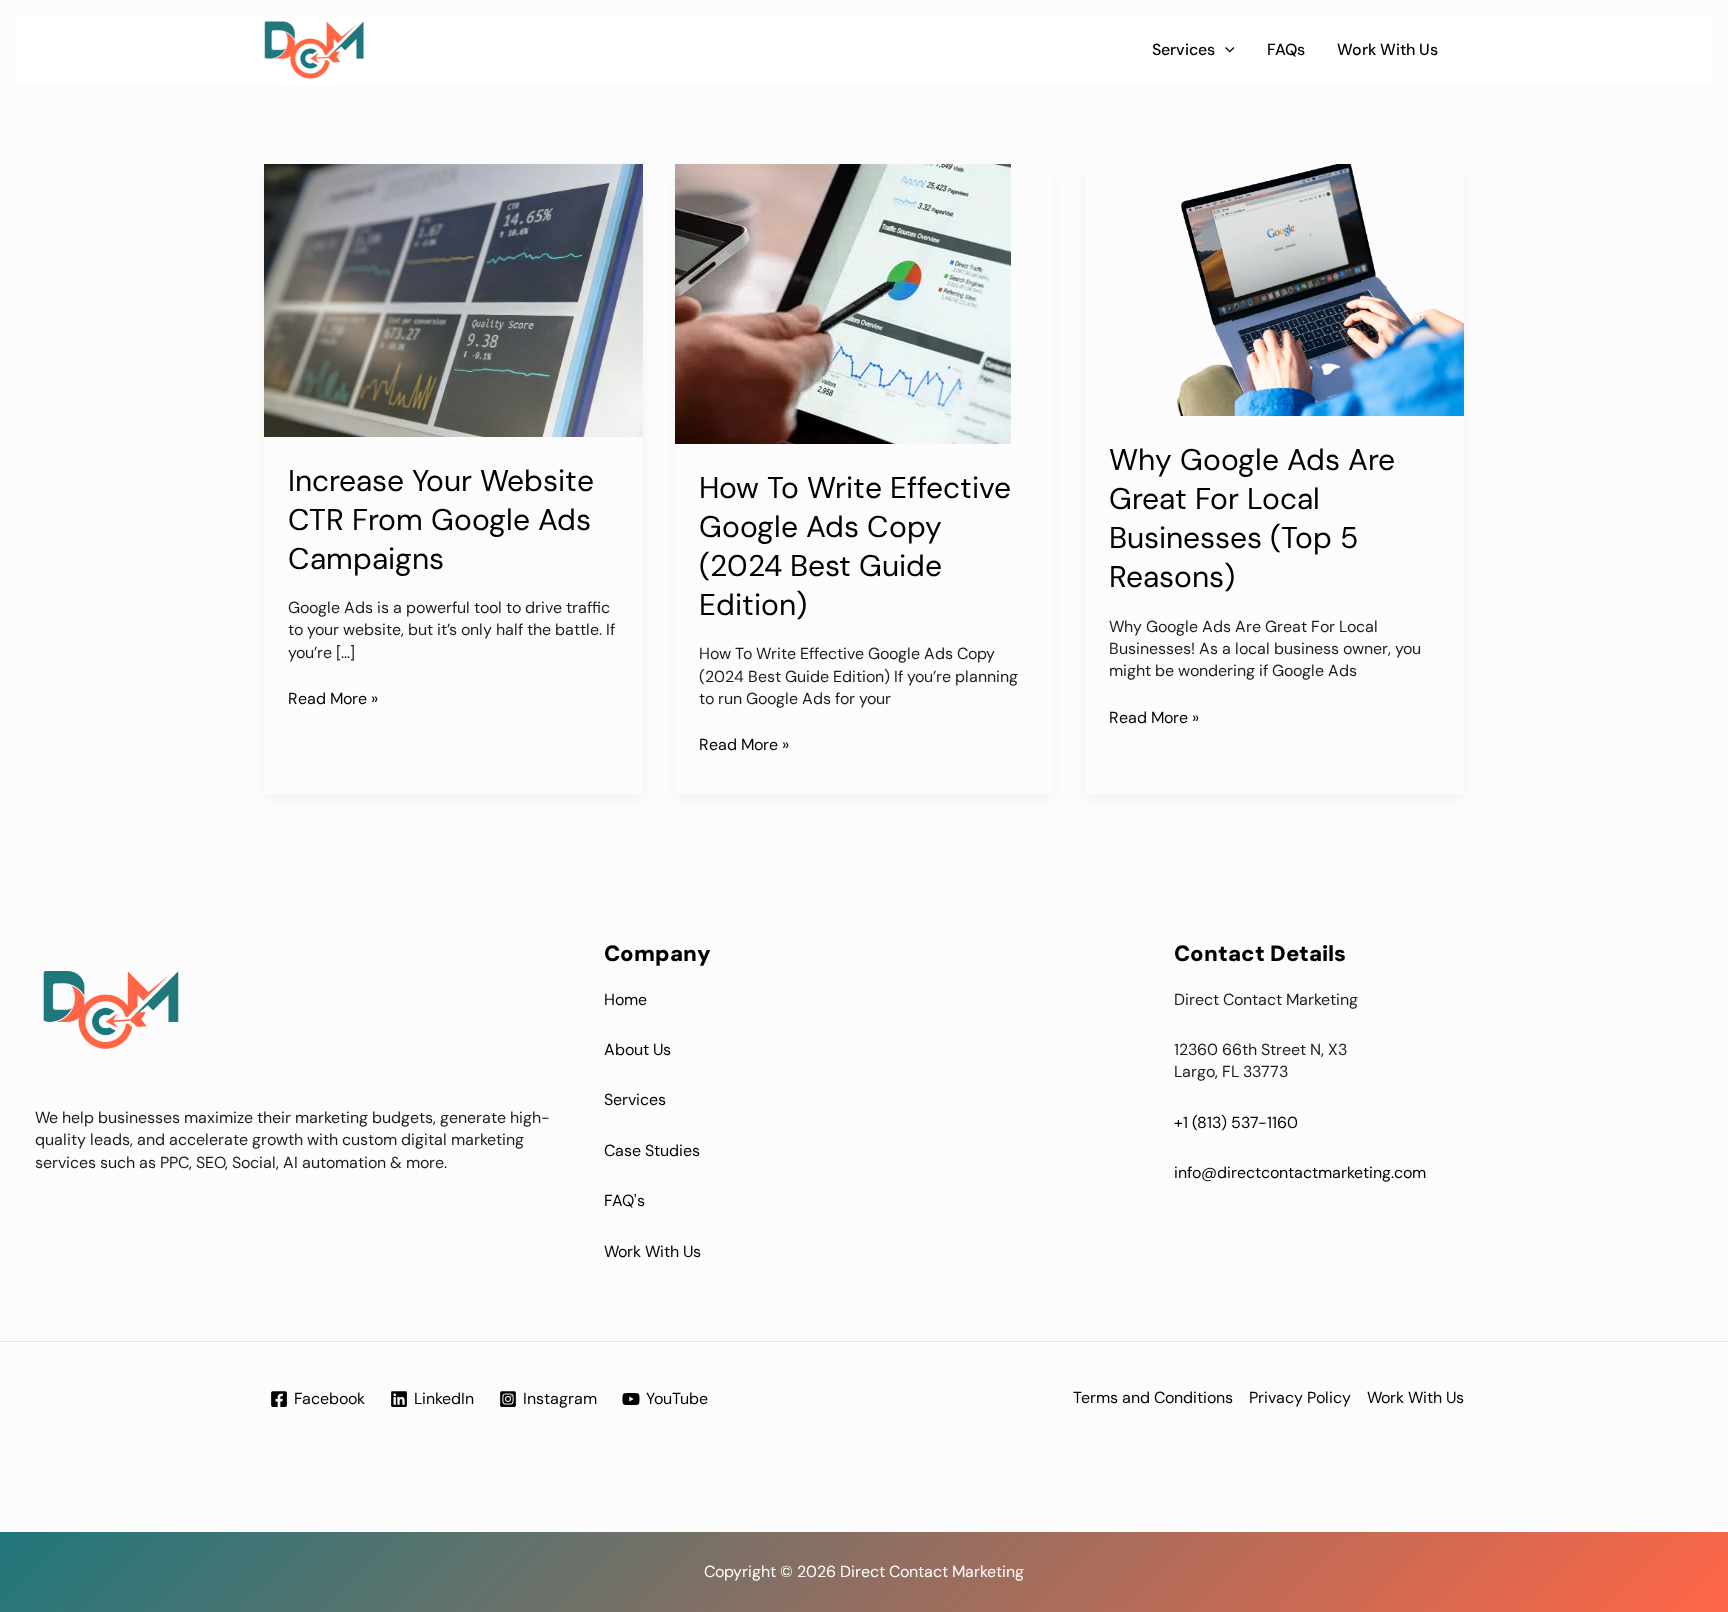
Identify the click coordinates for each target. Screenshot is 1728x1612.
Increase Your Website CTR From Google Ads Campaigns (441, 519)
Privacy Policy (1300, 1397)
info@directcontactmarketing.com (1300, 1172)
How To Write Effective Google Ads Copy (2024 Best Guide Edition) (855, 546)
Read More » (333, 698)
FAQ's (624, 1200)
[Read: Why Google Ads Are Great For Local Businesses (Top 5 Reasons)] (1274, 288)
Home (625, 999)
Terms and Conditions (1153, 1397)
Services (1183, 49)
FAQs (1286, 49)
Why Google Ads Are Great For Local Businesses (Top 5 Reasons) (1252, 518)
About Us (637, 1049)
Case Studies (652, 1150)
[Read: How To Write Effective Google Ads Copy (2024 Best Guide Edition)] (843, 302)
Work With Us (1387, 49)
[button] (1225, 50)
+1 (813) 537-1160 (1236, 1122)
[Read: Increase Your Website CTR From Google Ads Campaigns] (453, 298)
